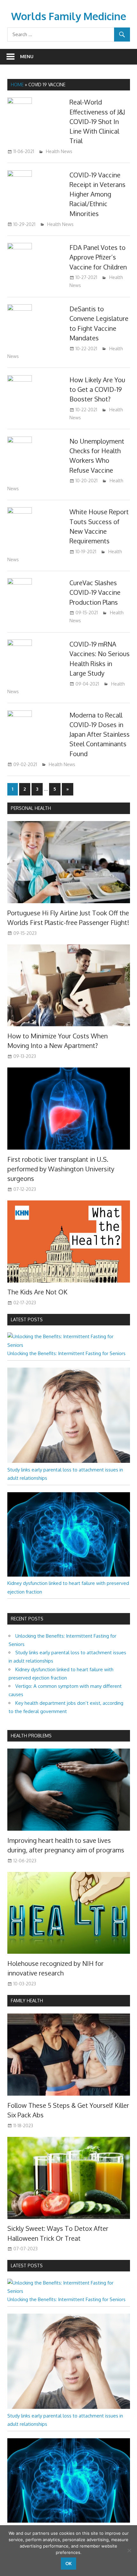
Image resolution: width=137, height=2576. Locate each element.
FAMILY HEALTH (27, 2001)
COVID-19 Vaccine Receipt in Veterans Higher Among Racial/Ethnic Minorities (97, 194)
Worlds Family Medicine (69, 16)
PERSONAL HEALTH (31, 808)
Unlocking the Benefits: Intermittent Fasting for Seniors (66, 1353)
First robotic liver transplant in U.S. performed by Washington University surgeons (61, 1169)
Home (17, 85)
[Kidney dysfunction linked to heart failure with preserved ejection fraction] (69, 1575)
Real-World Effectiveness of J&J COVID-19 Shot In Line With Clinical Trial (97, 121)
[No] (129, 2550)
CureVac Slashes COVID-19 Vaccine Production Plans (95, 592)
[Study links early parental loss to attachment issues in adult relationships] (69, 1461)
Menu (27, 56)
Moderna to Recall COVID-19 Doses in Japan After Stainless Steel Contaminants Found (100, 734)
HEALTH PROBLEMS (31, 1736)
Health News (59, 151)
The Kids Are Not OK (37, 1292)
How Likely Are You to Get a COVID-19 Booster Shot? (97, 389)
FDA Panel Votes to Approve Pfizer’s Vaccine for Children (98, 257)
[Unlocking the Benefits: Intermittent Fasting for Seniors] (69, 1345)
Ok (68, 2563)
